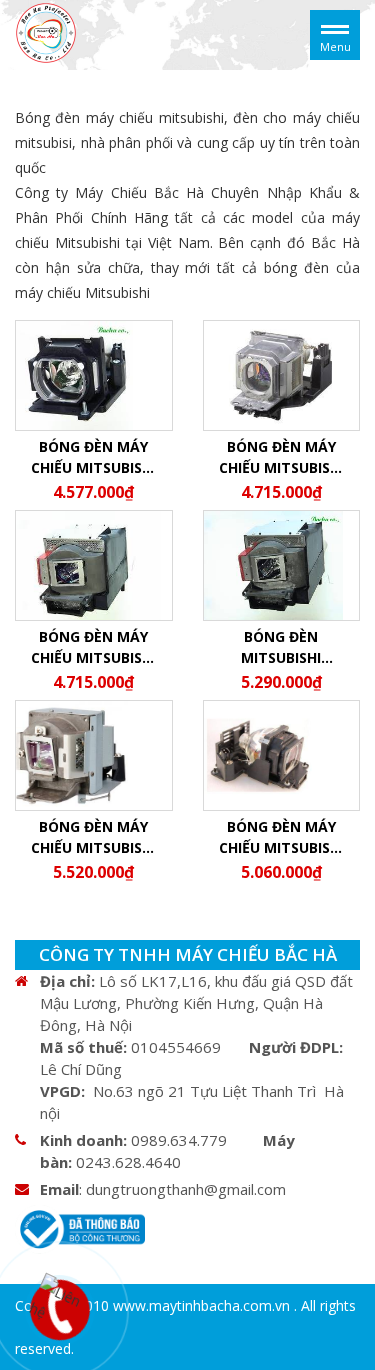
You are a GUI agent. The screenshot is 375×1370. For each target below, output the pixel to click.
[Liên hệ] (61, 1305)
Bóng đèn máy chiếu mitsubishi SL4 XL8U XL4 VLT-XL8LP (93, 457)
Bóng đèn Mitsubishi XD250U (281, 647)
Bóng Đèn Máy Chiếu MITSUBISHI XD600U (93, 837)
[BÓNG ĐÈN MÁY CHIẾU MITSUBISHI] (46, 33)
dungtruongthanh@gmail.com (186, 1189)
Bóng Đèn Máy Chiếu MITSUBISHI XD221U (281, 457)
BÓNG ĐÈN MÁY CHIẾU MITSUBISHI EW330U (281, 837)
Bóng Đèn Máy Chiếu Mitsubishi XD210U (93, 647)
